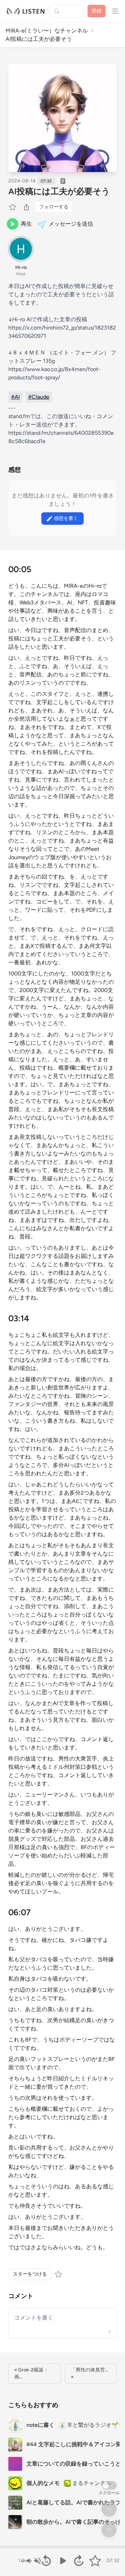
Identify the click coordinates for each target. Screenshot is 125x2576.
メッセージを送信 (71, 224)
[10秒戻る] (46, 2561)
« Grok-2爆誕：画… (31, 2373)
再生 (26, 224)
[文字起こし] (63, 181)
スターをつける (30, 2274)
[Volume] (33, 2561)
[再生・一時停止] (63, 2561)
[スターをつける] (13, 207)
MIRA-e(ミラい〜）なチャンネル (47, 31)
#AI (15, 397)
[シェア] (26, 207)
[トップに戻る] (109, 2509)
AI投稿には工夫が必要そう (59, 191)
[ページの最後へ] (109, 2530)
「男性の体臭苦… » (89, 2373)
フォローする (54, 207)
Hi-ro (21, 267)
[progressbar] (62, 2547)
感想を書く (66, 518)
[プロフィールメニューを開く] (115, 11)
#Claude (39, 397)
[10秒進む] (79, 2561)
